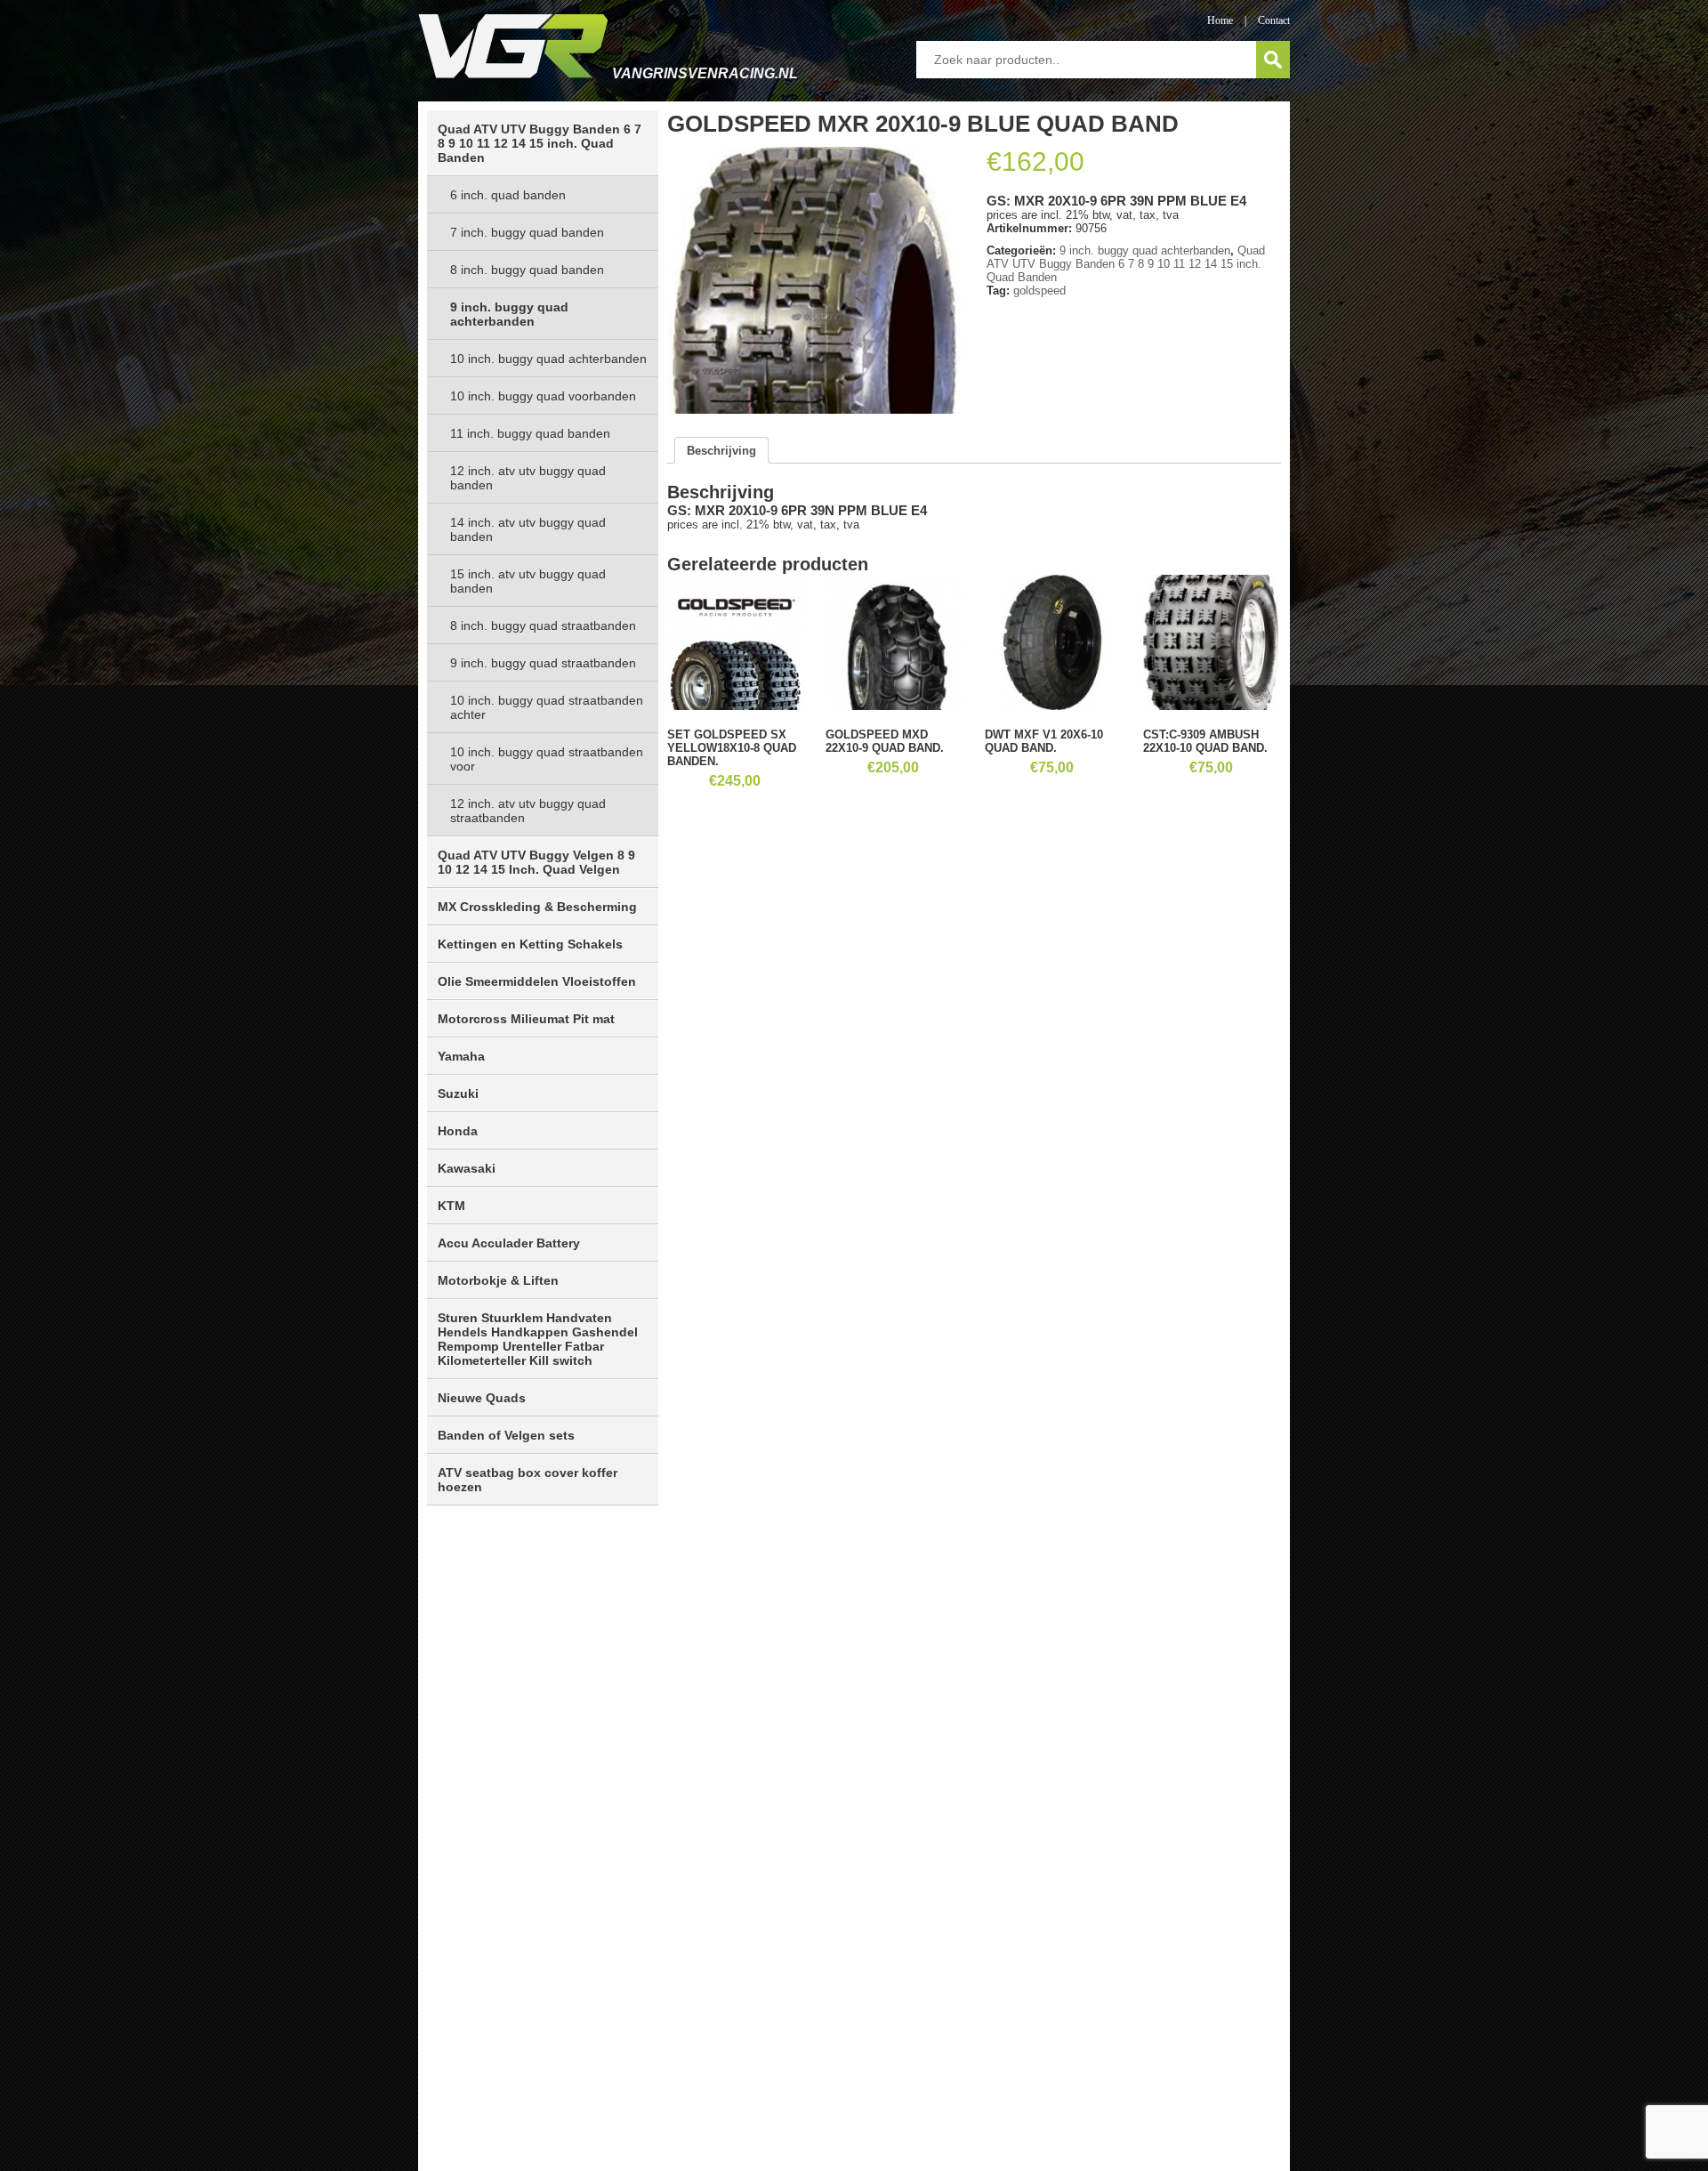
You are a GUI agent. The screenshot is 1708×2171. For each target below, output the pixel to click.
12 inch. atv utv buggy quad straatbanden (528, 811)
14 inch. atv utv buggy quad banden (528, 529)
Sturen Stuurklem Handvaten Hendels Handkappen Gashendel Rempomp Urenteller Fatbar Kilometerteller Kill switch (538, 1339)
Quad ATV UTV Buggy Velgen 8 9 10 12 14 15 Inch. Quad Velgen (536, 862)
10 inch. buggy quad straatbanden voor (547, 759)
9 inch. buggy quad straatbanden (543, 663)
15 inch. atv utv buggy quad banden (528, 581)
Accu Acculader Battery (509, 1243)
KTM (451, 1206)
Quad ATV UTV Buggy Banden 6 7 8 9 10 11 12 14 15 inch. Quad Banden (540, 143)
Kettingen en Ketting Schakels (530, 944)
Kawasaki (467, 1168)
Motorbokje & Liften (498, 1280)
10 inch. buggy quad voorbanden (543, 396)
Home (1220, 20)
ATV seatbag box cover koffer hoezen (528, 1480)
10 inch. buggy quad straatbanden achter (547, 707)
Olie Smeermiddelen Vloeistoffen (537, 981)
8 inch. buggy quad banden (527, 270)
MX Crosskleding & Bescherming (537, 907)
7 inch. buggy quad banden (527, 232)
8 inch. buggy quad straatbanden (543, 625)
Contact (1274, 20)
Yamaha (461, 1056)
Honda (458, 1131)
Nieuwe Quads (482, 1398)
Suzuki (458, 1094)
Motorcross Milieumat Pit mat (526, 1019)
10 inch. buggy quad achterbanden (548, 359)
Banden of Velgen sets (506, 1435)
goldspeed (1039, 291)
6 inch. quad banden (508, 195)
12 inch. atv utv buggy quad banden (528, 478)
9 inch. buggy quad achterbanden (509, 314)
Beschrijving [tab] (721, 451)
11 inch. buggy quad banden (530, 433)
